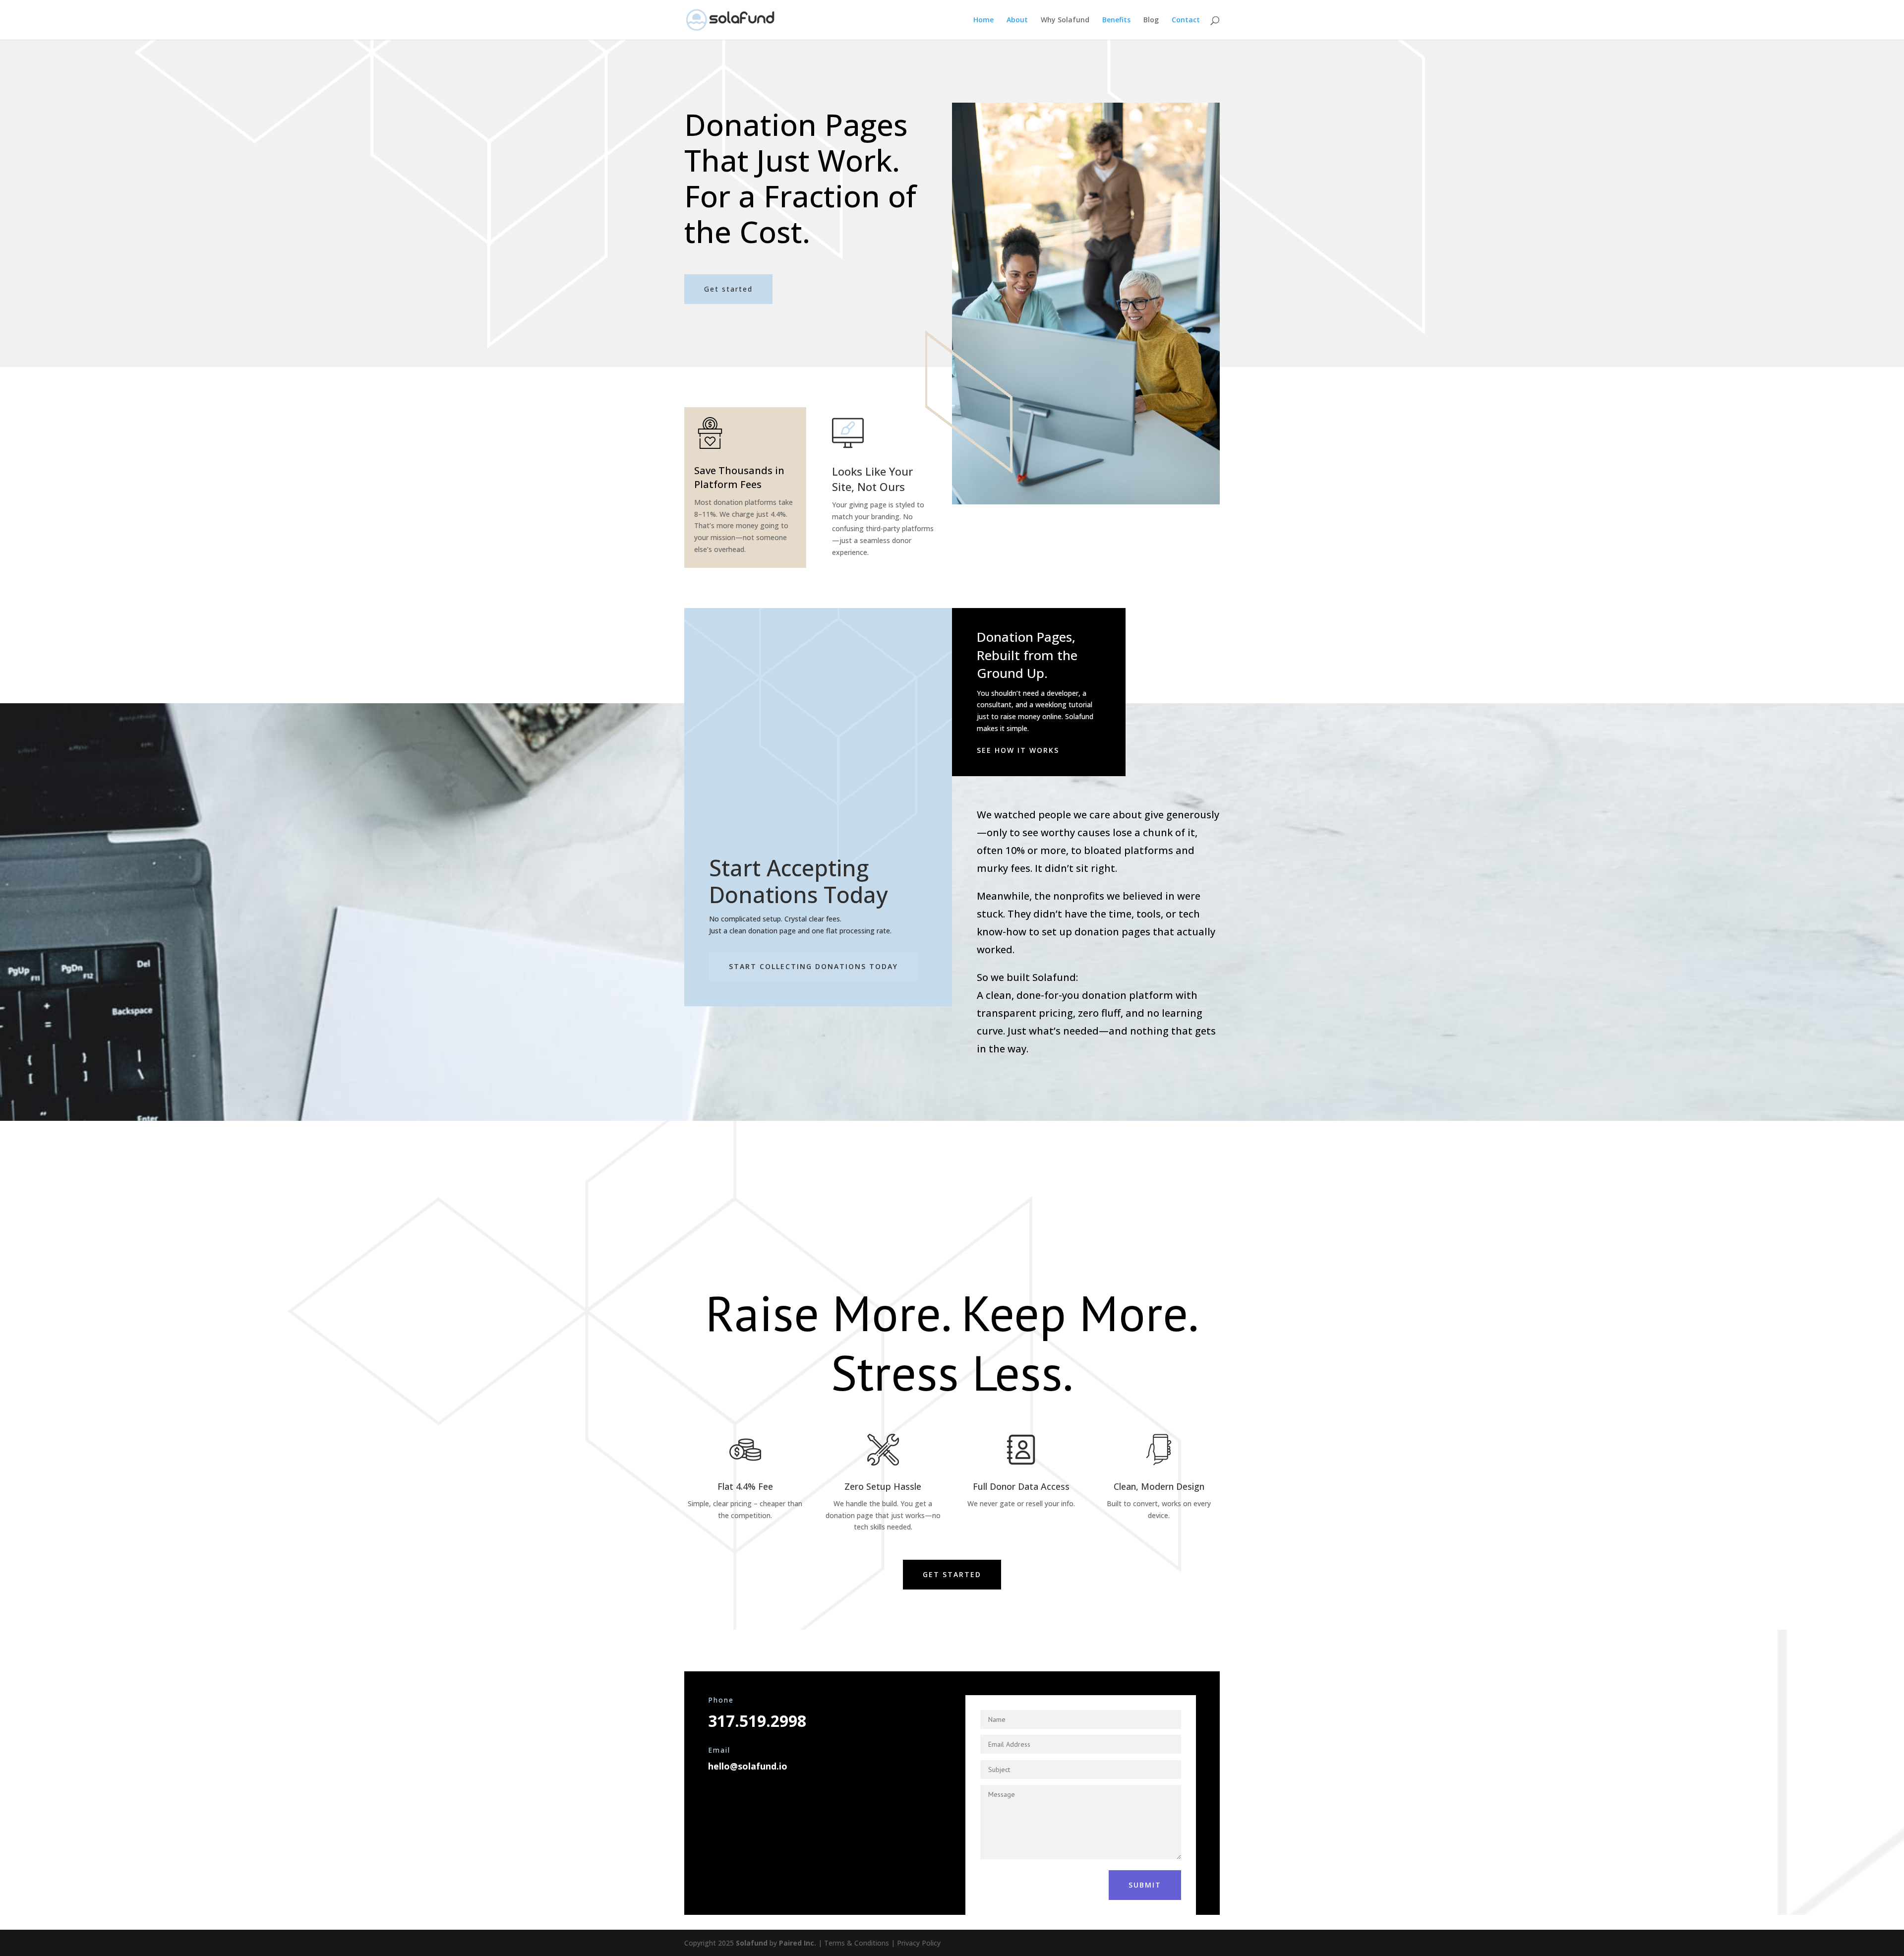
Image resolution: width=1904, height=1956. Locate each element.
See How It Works (1018, 750)
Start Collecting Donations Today (813, 966)
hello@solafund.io (748, 1766)
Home (983, 20)
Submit (1145, 1885)
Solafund (752, 1943)
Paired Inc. (798, 1943)
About (1017, 20)
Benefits (1116, 20)
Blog (1151, 20)
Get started (728, 289)
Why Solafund (1065, 20)
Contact (1186, 20)
